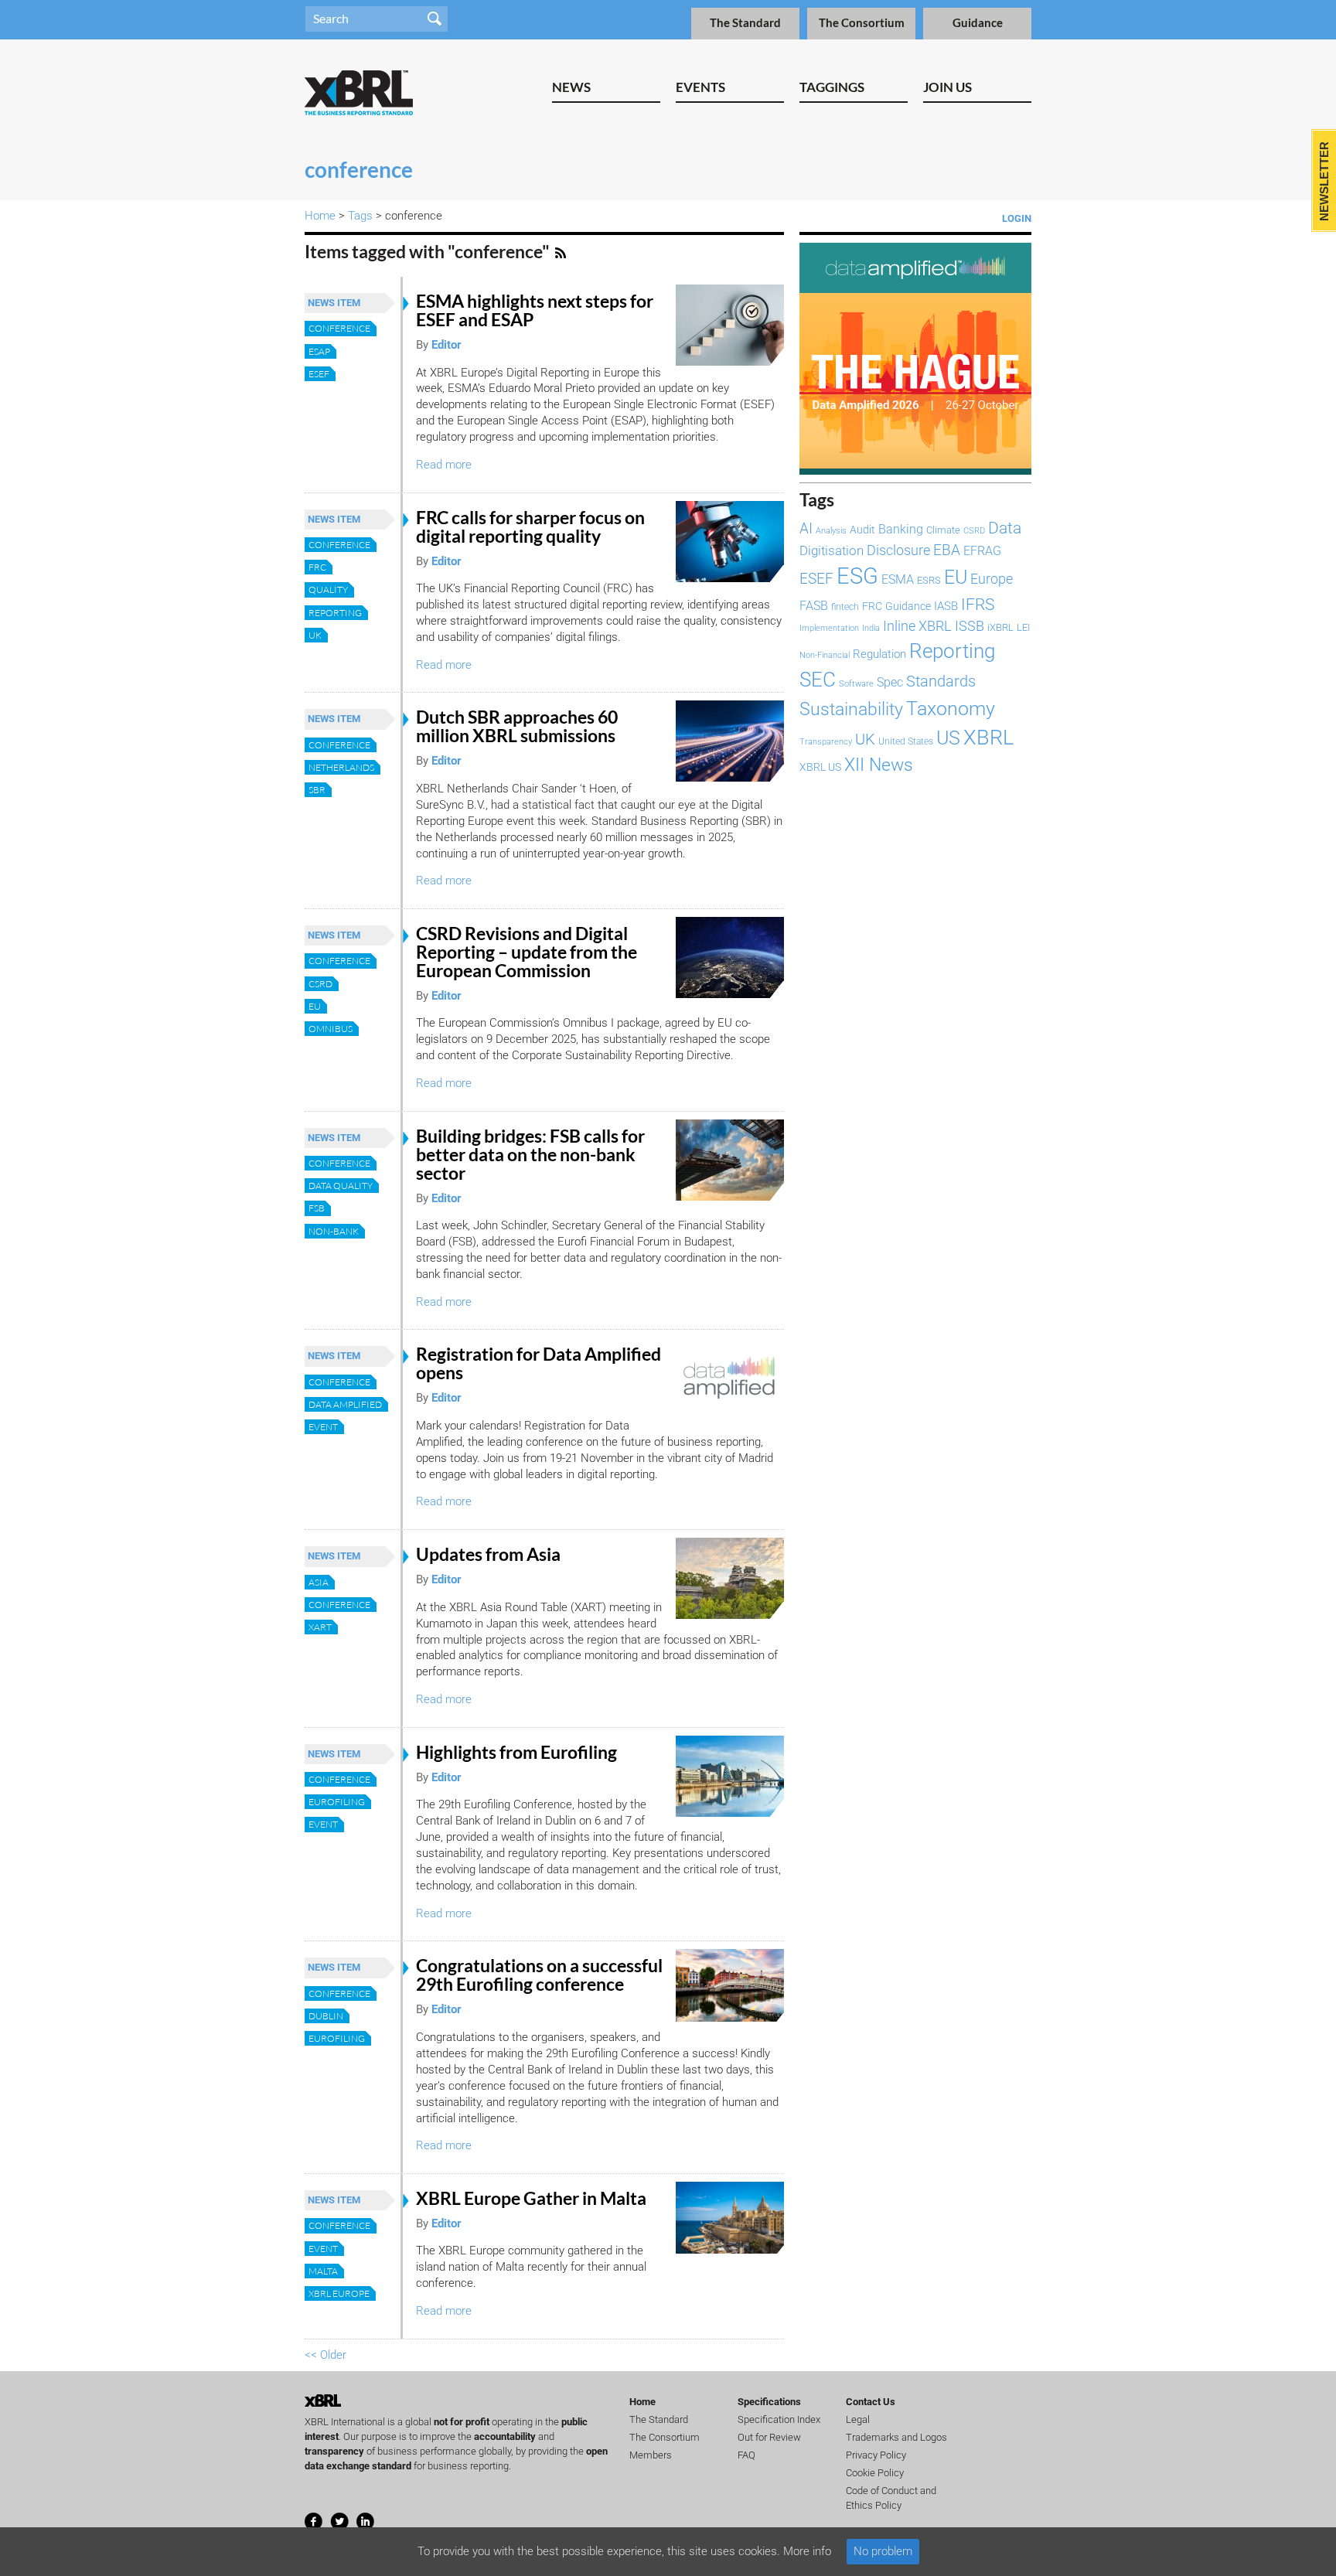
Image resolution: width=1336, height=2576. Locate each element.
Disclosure (898, 550)
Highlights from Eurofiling (516, 1752)
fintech (845, 607)
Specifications (769, 2402)
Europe (992, 579)
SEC (818, 680)
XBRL (988, 738)
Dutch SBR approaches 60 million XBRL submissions (517, 726)
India (871, 628)
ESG (857, 576)
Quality (328, 589)
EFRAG (982, 551)
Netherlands (341, 767)
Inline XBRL (917, 626)
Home (320, 216)
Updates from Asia (488, 1554)
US (948, 738)
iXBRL (1000, 627)
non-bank (334, 1231)
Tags (360, 216)
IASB (946, 606)
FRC (317, 567)
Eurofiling (337, 1802)
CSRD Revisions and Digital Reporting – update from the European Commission (527, 952)
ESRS (929, 580)
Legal (858, 2419)
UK (315, 635)
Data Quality (341, 1186)
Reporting (335, 613)
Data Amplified (345, 1404)
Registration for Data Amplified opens (538, 1363)
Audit (862, 530)
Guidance (978, 23)
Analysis (831, 531)
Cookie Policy (875, 2473)
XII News (879, 765)
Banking (901, 529)
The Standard (745, 23)
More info (807, 2551)
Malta (323, 2271)
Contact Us (871, 2402)
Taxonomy (951, 708)
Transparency (826, 742)
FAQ (746, 2455)
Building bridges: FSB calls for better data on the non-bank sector (530, 1155)
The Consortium (862, 23)
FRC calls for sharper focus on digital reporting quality (530, 527)
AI (806, 529)
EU (315, 1006)
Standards (941, 681)
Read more (444, 465)
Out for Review (769, 2437)
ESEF (319, 374)
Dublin (326, 2016)
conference (339, 328)
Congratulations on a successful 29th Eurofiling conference (539, 1975)
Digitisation (832, 550)
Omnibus (331, 1029)
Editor (446, 345)
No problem (883, 2551)
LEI (1023, 627)
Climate (943, 530)
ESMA (898, 579)
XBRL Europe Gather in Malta (531, 2198)
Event (323, 1427)
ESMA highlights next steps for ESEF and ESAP (535, 310)
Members (651, 2455)
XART (320, 1627)
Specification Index (779, 2419)
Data (1005, 528)
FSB (317, 1208)
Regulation (879, 654)
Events (700, 87)
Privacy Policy (876, 2455)
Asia (319, 1582)
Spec (890, 682)
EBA (947, 550)
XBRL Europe (339, 2293)
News (571, 87)
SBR (317, 790)
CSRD (320, 984)
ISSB (970, 626)
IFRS (978, 604)
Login (1017, 218)
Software (856, 683)
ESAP (319, 351)
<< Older (325, 2355)
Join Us (947, 87)
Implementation (829, 628)
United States (906, 741)
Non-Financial (825, 655)
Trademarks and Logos (896, 2437)
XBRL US (820, 767)
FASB (814, 606)
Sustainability (851, 709)
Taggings (832, 87)
